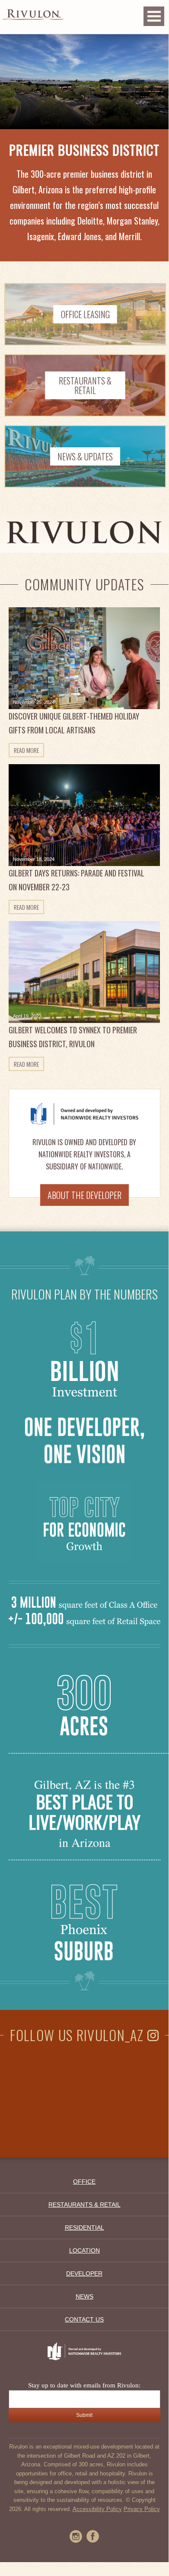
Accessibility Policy (97, 2509)
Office (84, 2182)
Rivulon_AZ (112, 2035)
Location (84, 2250)
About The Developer (84, 1195)
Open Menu (154, 16)
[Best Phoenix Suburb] (84, 1959)
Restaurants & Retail (84, 2205)
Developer (84, 2273)
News (84, 2296)
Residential (84, 2228)
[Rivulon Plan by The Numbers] (84, 1396)
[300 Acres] (84, 1748)
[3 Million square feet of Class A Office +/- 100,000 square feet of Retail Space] (84, 1621)
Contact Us (84, 2319)
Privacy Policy (142, 2509)
